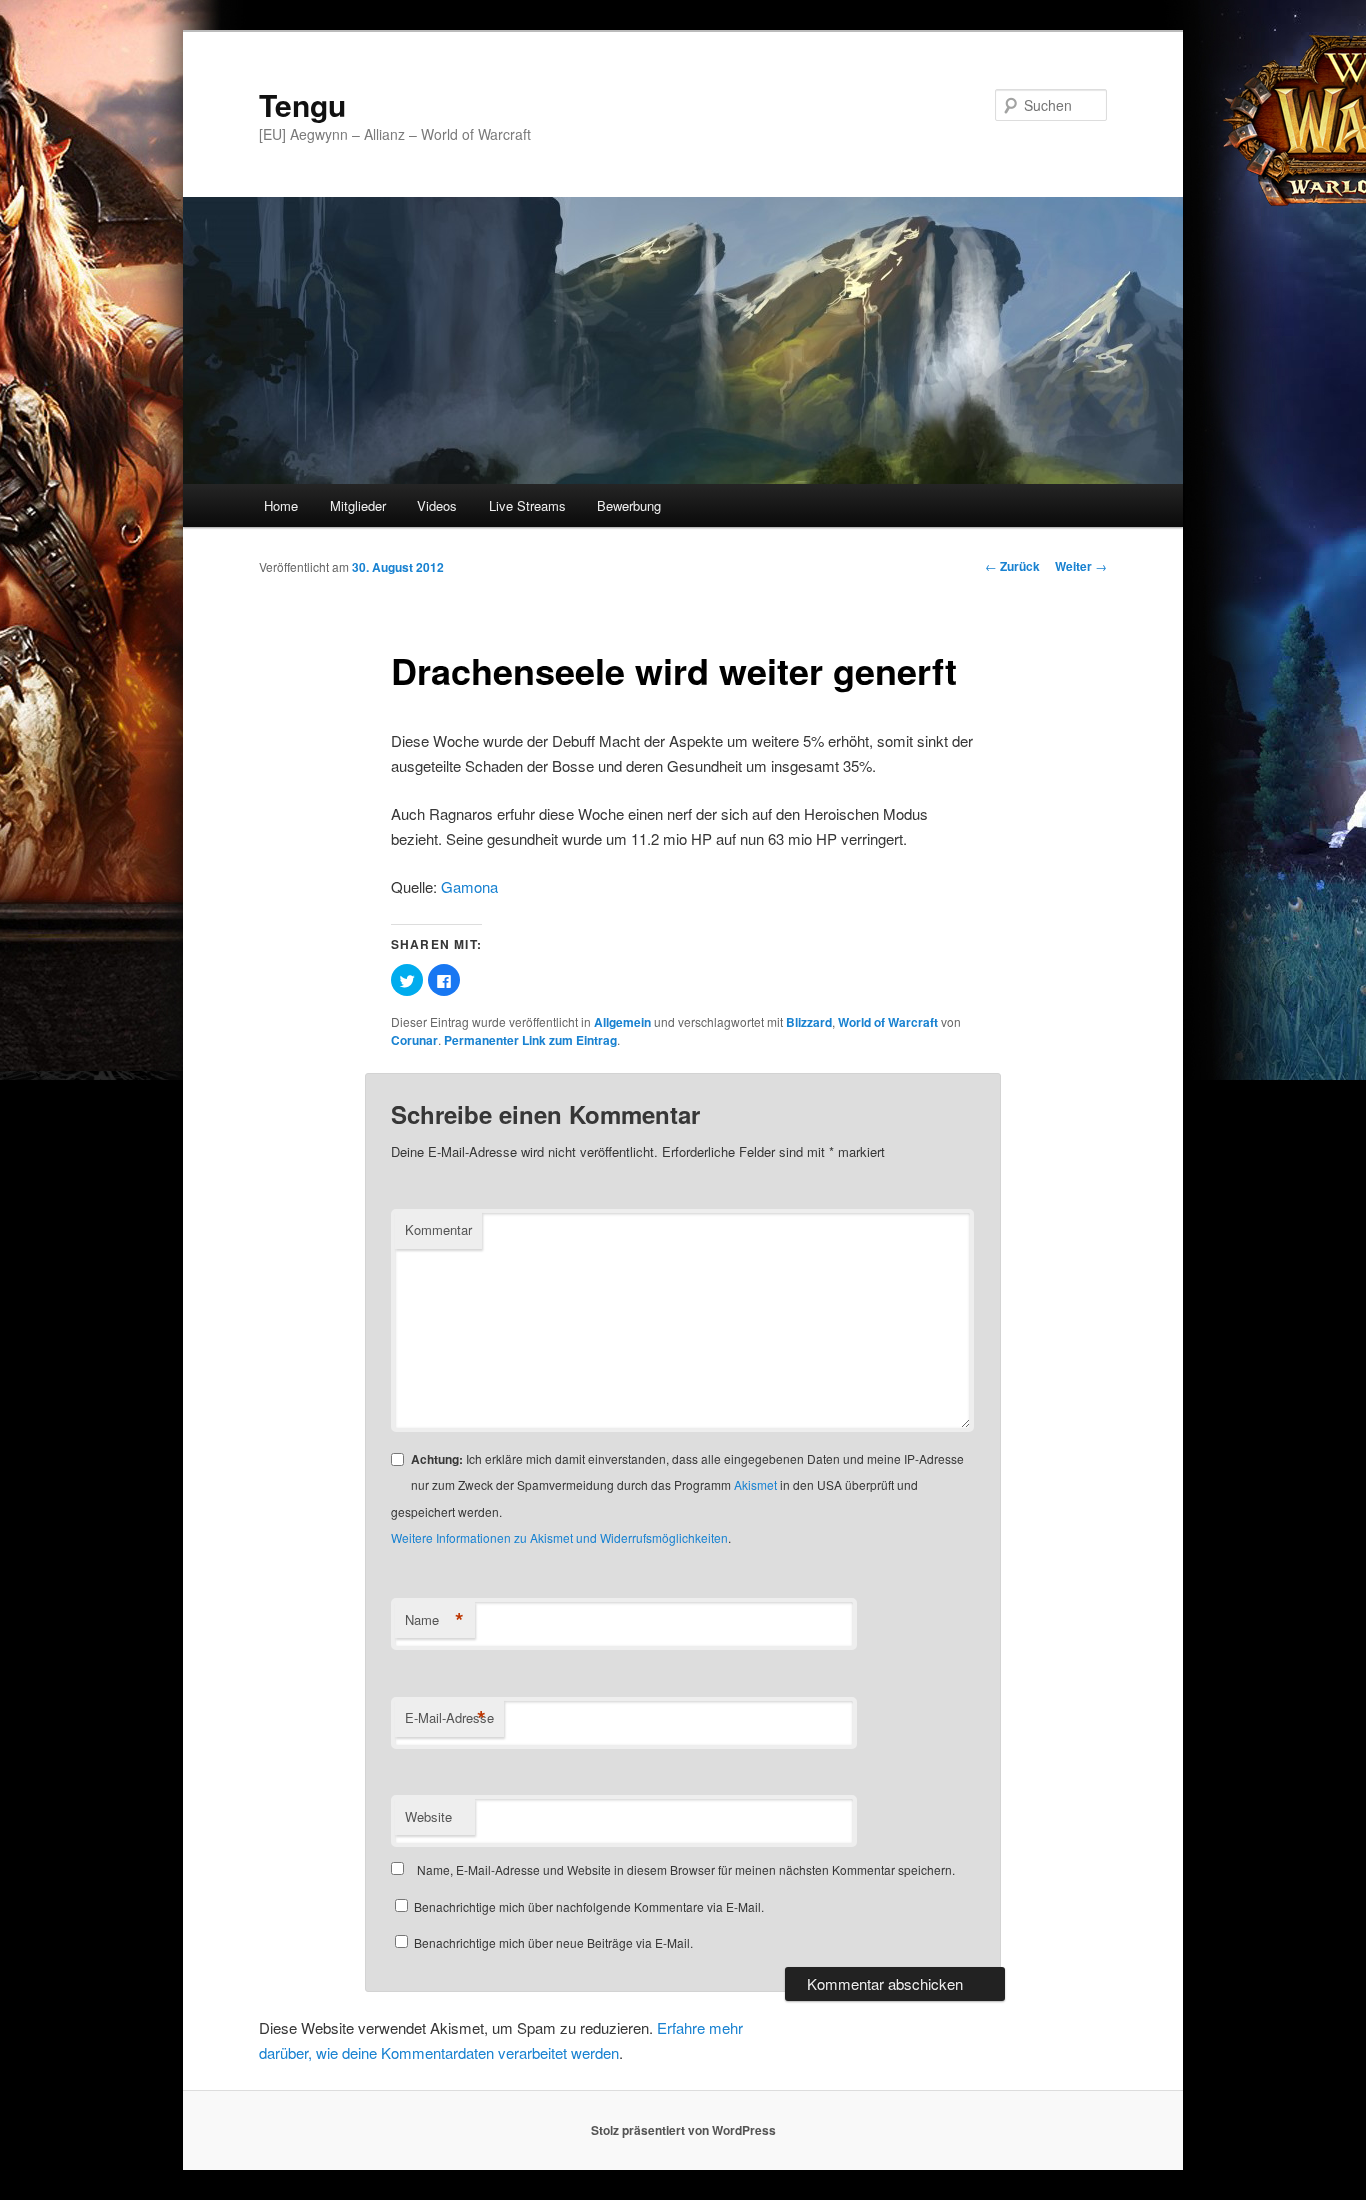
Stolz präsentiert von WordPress (683, 2130)
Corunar (414, 1040)
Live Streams (527, 505)
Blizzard (809, 1022)
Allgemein (622, 1022)
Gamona (469, 886)
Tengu (302, 104)
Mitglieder (358, 505)
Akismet (755, 1484)
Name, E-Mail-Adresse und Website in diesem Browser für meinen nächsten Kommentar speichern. (686, 1869)
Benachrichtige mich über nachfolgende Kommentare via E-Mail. (589, 1906)
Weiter (1081, 566)
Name (434, 1620)
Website (428, 1816)
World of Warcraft (888, 1022)
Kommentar (438, 1229)
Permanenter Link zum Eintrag (530, 1040)
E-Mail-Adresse (449, 1718)
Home (281, 505)
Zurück (1012, 566)
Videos (437, 505)
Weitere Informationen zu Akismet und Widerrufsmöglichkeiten (559, 1537)
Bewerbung (629, 505)
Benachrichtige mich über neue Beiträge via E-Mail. (553, 1942)
